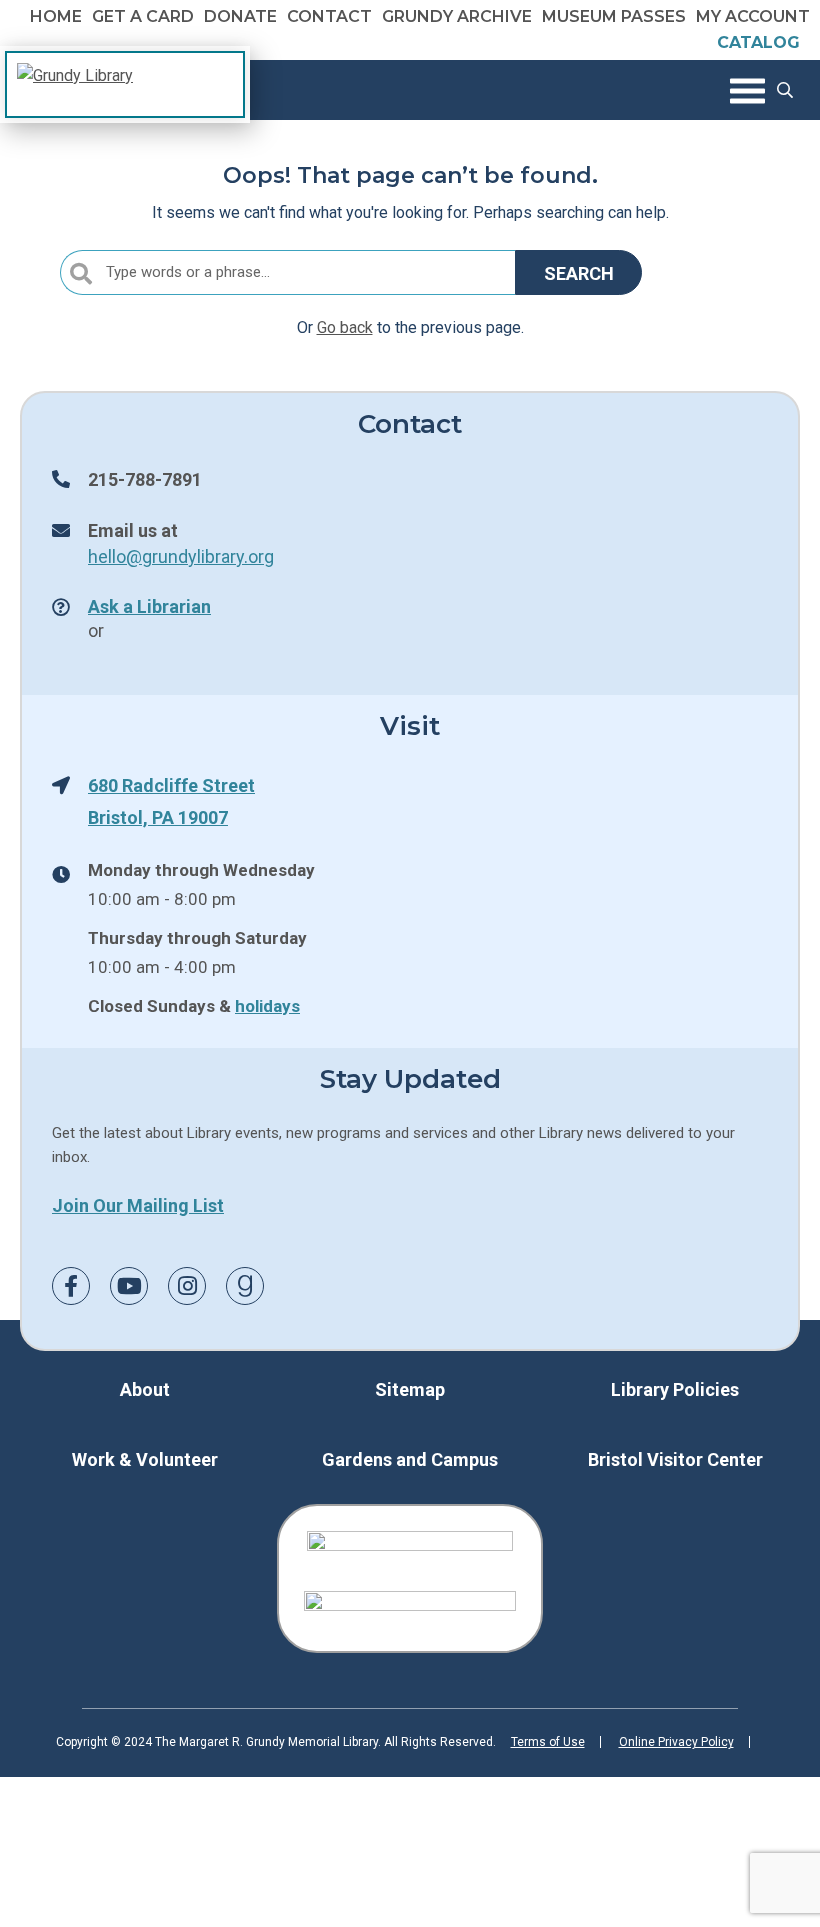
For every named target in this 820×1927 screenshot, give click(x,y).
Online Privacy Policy (676, 1742)
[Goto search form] (785, 90)
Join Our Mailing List (138, 1205)
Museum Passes (614, 16)
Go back (345, 327)
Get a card (143, 16)
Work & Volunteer (145, 1459)
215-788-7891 (145, 479)
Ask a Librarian (149, 606)
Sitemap (410, 1389)
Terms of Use (548, 1742)
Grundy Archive (457, 16)
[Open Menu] (747, 90)
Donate (240, 16)
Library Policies (675, 1389)
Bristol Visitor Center (675, 1459)
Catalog (758, 42)
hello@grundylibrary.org (181, 556)
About (145, 1389)
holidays (267, 1005)
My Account (753, 16)
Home (56, 16)
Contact (329, 16)
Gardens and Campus (410, 1459)
